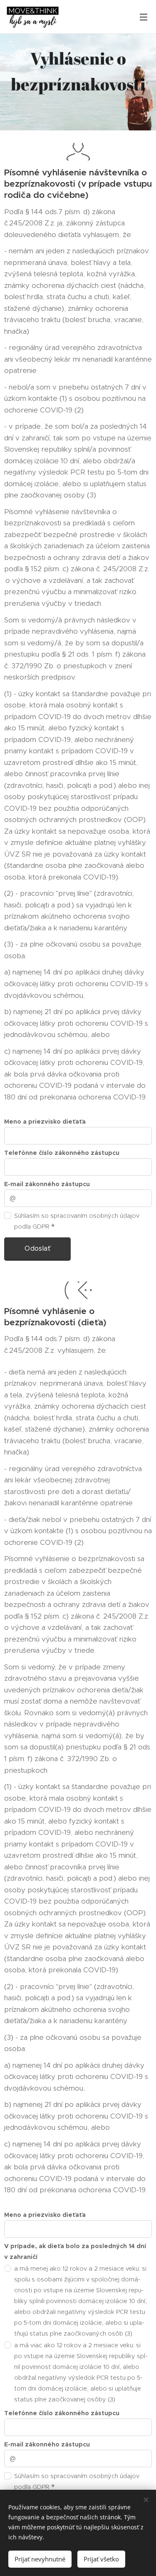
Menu (144, 17)
